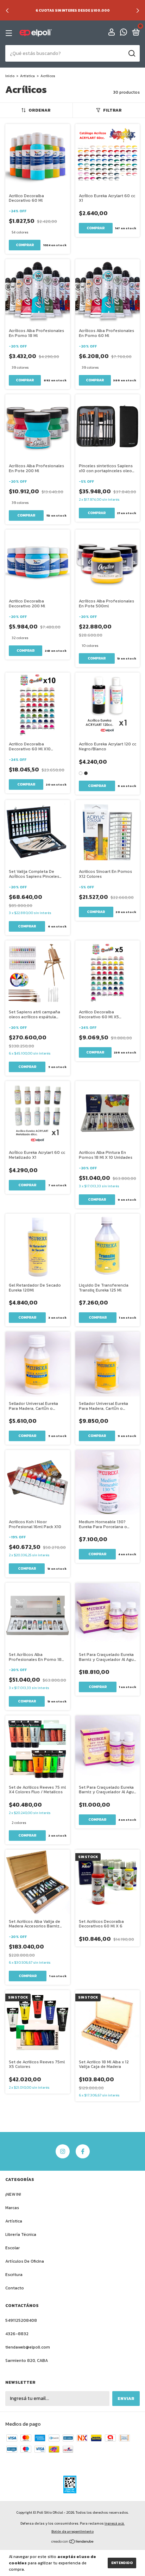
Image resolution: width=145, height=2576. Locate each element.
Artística (27, 76)
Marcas (12, 2208)
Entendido (122, 2563)
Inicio (10, 76)
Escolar (12, 2248)
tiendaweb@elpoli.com (28, 2347)
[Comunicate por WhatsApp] (124, 33)
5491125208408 (21, 2320)
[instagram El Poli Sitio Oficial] (63, 2151)
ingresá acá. (115, 2523)
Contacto (15, 2288)
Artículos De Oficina (25, 2261)
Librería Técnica (21, 2234)
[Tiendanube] (73, 2542)
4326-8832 (17, 2334)
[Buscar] (131, 54)
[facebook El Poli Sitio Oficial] (83, 2151)
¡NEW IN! (13, 2194)
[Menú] (10, 33)
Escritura (14, 2275)
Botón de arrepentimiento (72, 2531)
